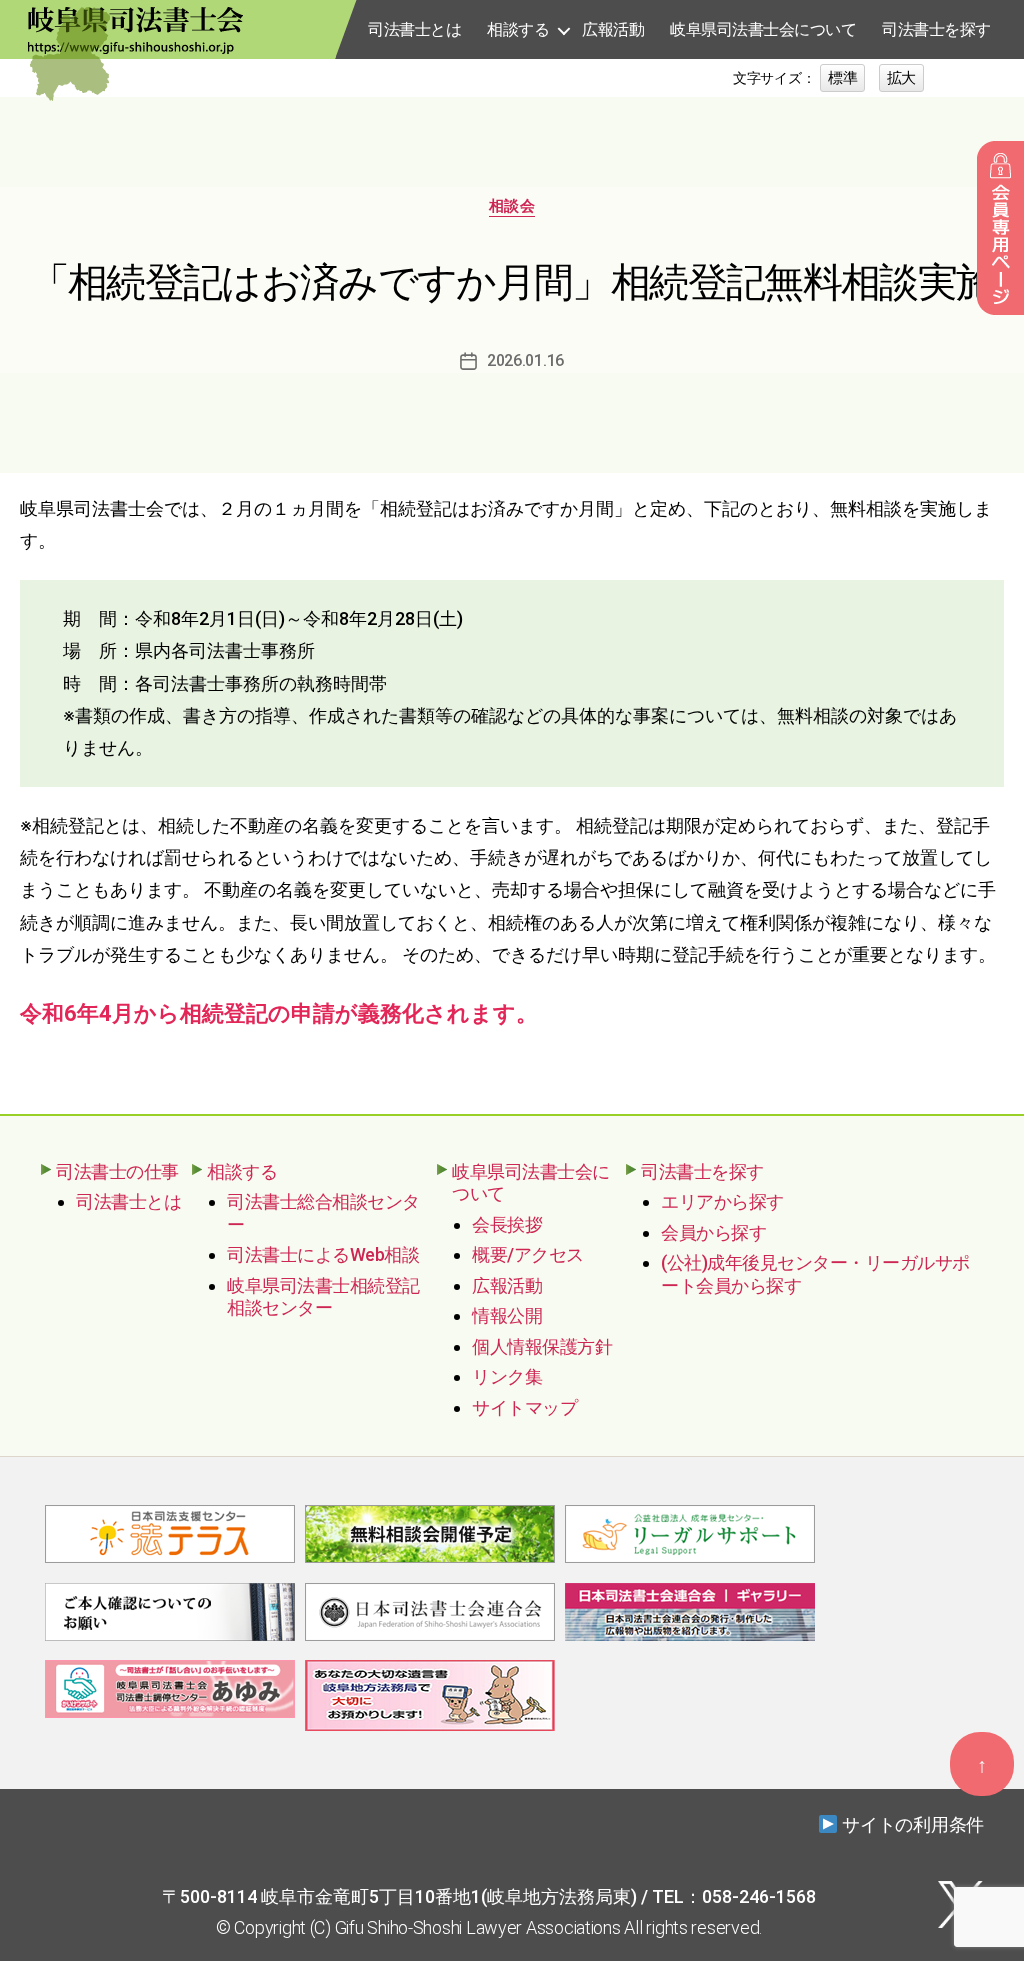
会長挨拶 (507, 1224)
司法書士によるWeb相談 (323, 1254)
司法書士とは (414, 29)
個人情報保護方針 (542, 1346)
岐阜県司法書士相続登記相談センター (323, 1297)
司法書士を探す (936, 29)
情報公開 (507, 1315)
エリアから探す (722, 1201)
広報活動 (613, 29)
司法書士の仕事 (117, 1171)
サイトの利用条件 (913, 1824)
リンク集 (507, 1376)
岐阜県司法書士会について (763, 29)
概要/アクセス (528, 1254)
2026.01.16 (525, 360)
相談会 (512, 206)
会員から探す (713, 1232)
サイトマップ (524, 1407)
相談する (518, 29)
